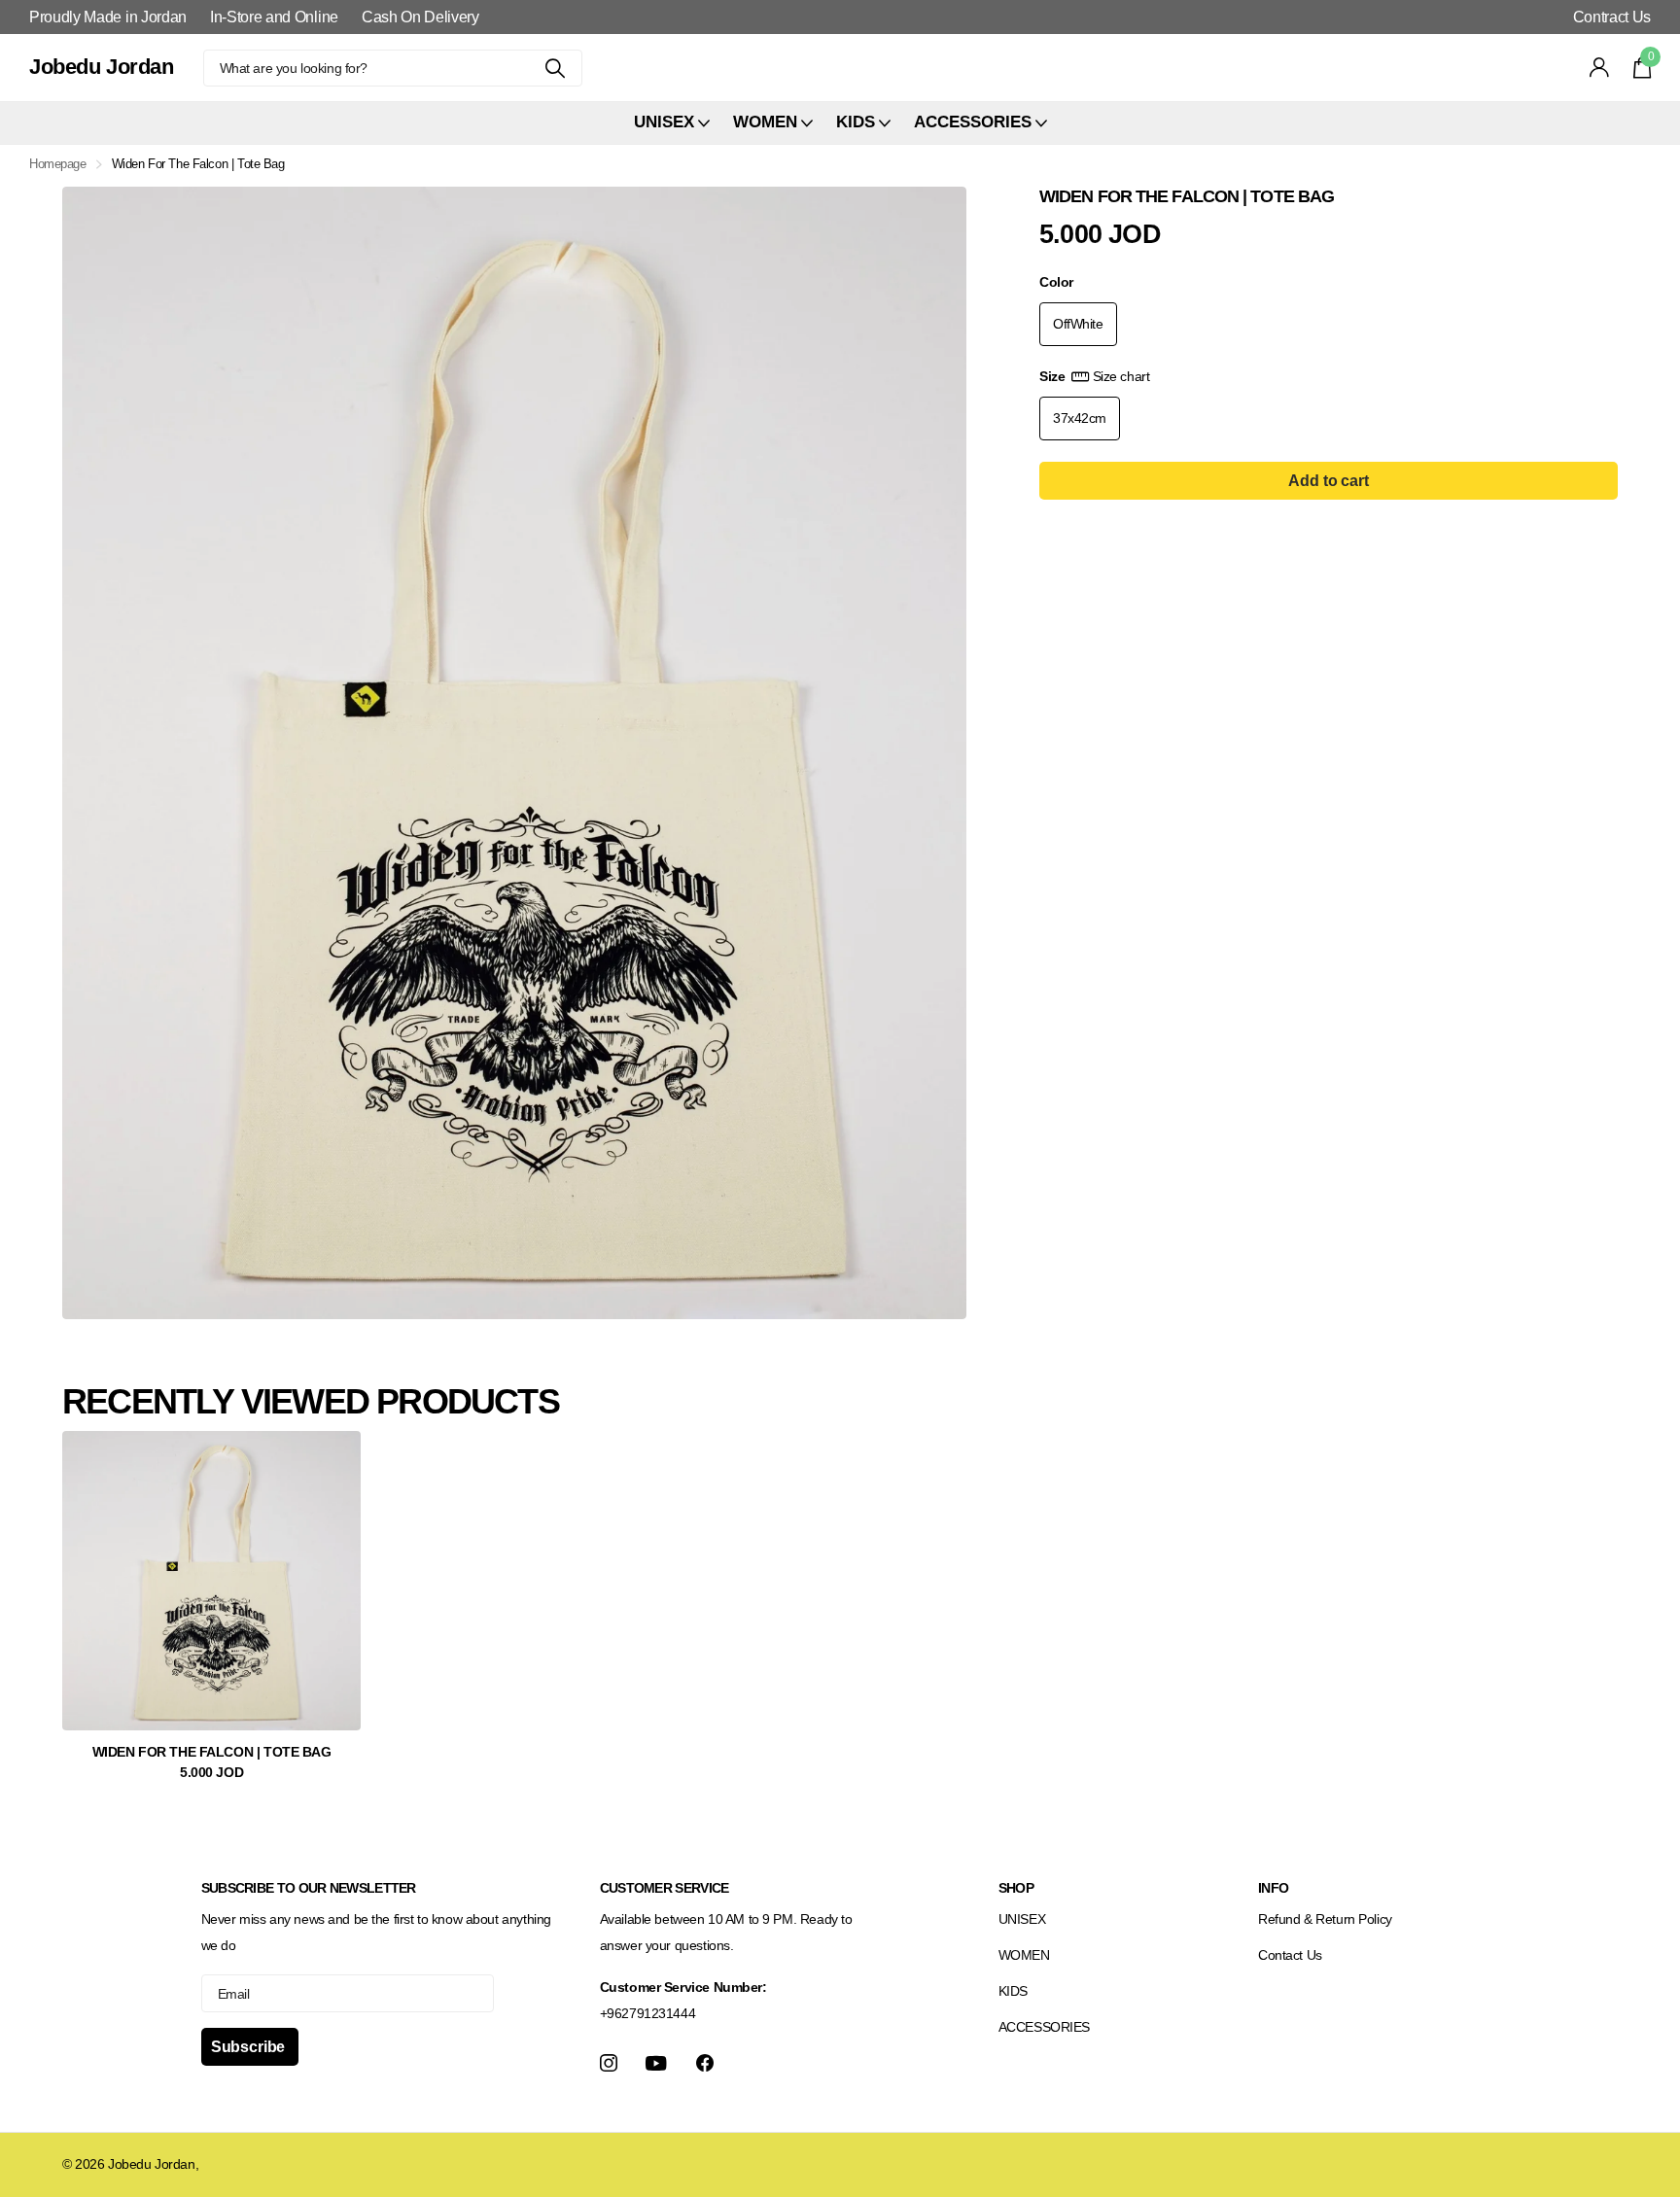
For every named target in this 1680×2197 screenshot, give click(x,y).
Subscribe (250, 2047)
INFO (1273, 1888)
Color (1056, 282)
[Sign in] (1600, 68)
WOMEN (1024, 1955)
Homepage (58, 164)
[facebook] (705, 2063)
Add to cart (1328, 481)
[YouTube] (656, 2063)
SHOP (1016, 1888)
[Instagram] (609, 2063)
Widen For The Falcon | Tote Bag (212, 1752)
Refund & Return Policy (1325, 1919)
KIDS (1013, 1991)
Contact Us (1290, 1955)
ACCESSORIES (1044, 2027)
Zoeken (556, 68)
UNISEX (1022, 1919)
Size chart (1121, 376)
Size (1094, 376)
